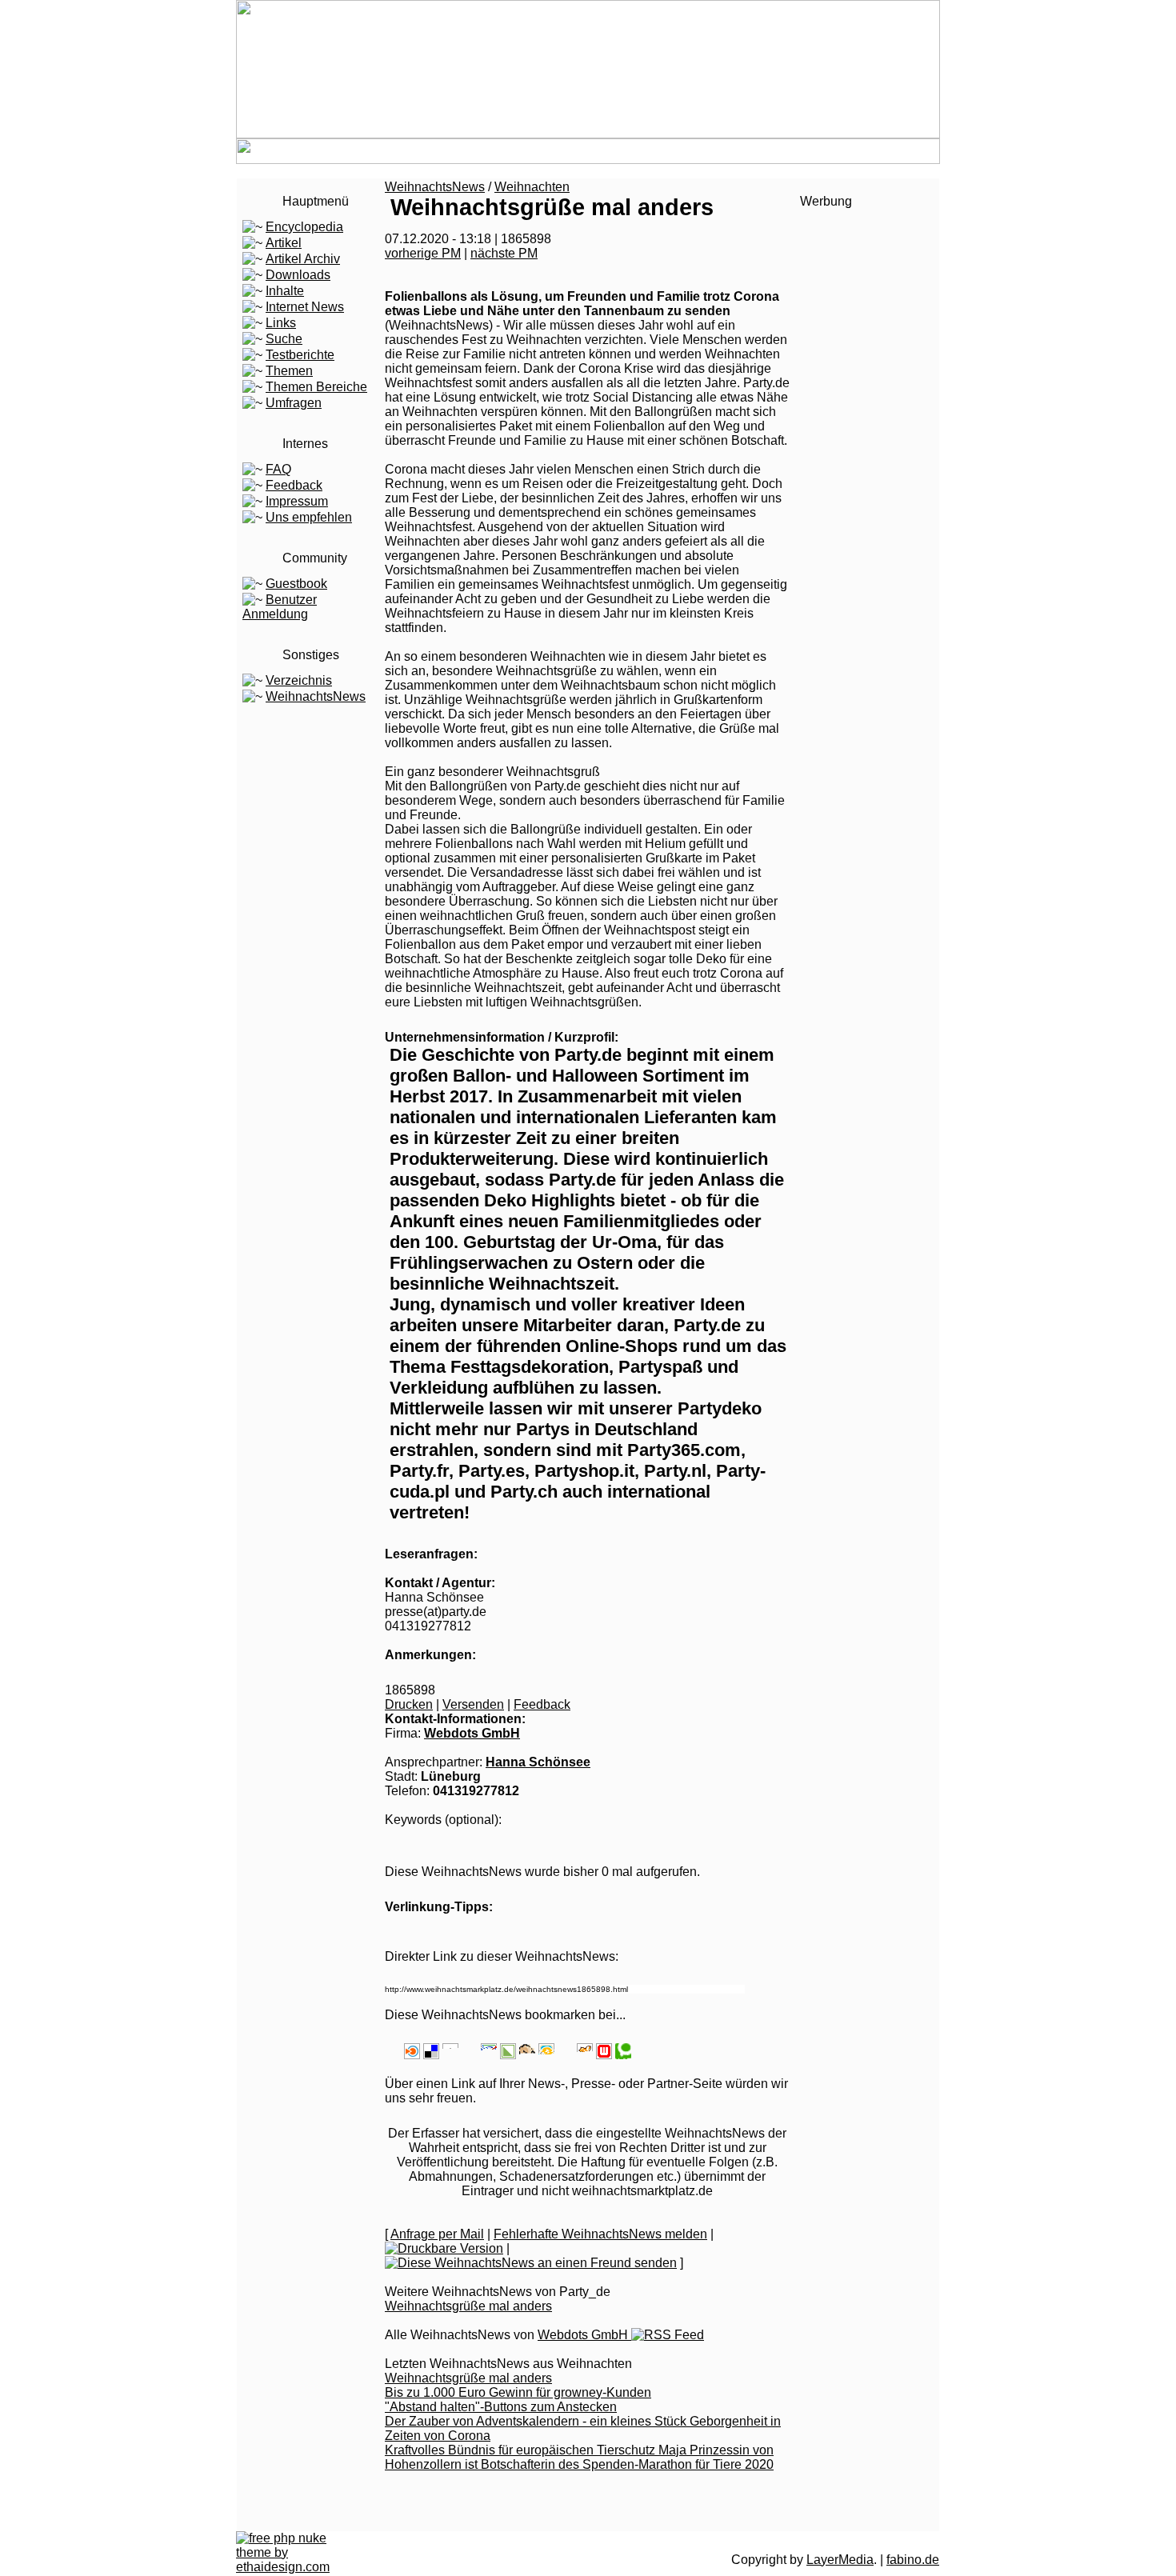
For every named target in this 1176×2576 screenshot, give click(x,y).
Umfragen (294, 403)
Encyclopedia (304, 227)
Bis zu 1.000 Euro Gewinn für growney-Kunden (518, 2392)
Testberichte (300, 355)
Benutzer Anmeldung (280, 607)
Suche (284, 339)
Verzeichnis (299, 680)
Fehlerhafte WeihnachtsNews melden (600, 2234)
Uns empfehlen (309, 517)
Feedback (294, 485)
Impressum (297, 501)
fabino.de (913, 2560)
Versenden (473, 1704)
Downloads (298, 275)
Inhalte (285, 291)
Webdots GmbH (472, 1733)
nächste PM (504, 253)
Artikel (284, 243)
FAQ (278, 469)
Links (281, 323)
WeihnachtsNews (316, 696)
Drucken (409, 1704)
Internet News (305, 307)
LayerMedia (840, 2560)
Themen (289, 371)
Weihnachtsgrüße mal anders (468, 2306)
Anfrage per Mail (437, 2234)
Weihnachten (532, 187)
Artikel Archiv (303, 259)
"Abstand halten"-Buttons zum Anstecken (501, 2407)
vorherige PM (423, 253)
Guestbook (296, 584)
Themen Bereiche (316, 387)
